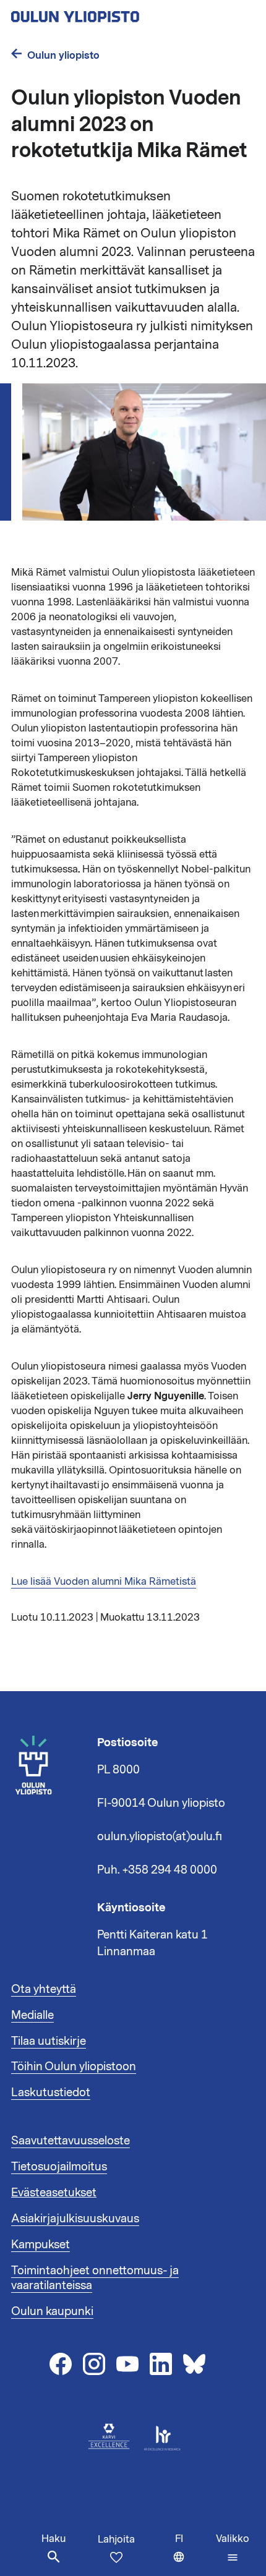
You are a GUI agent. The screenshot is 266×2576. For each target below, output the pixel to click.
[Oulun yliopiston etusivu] (115, 13)
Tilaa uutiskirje (49, 2041)
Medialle (32, 2015)
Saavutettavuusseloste (71, 2141)
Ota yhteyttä (44, 1989)
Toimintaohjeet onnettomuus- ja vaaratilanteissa (95, 2278)
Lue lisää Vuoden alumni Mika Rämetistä (104, 1582)
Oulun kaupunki (52, 2311)
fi (193, 2554)
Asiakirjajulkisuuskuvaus (75, 2219)
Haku (54, 2539)
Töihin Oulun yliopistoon (74, 2066)
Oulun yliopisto (63, 55)
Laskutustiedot (51, 2092)
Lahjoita (116, 2540)
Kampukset (41, 2245)
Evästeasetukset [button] (54, 2193)
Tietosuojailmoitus (59, 2167)
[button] (233, 2548)
